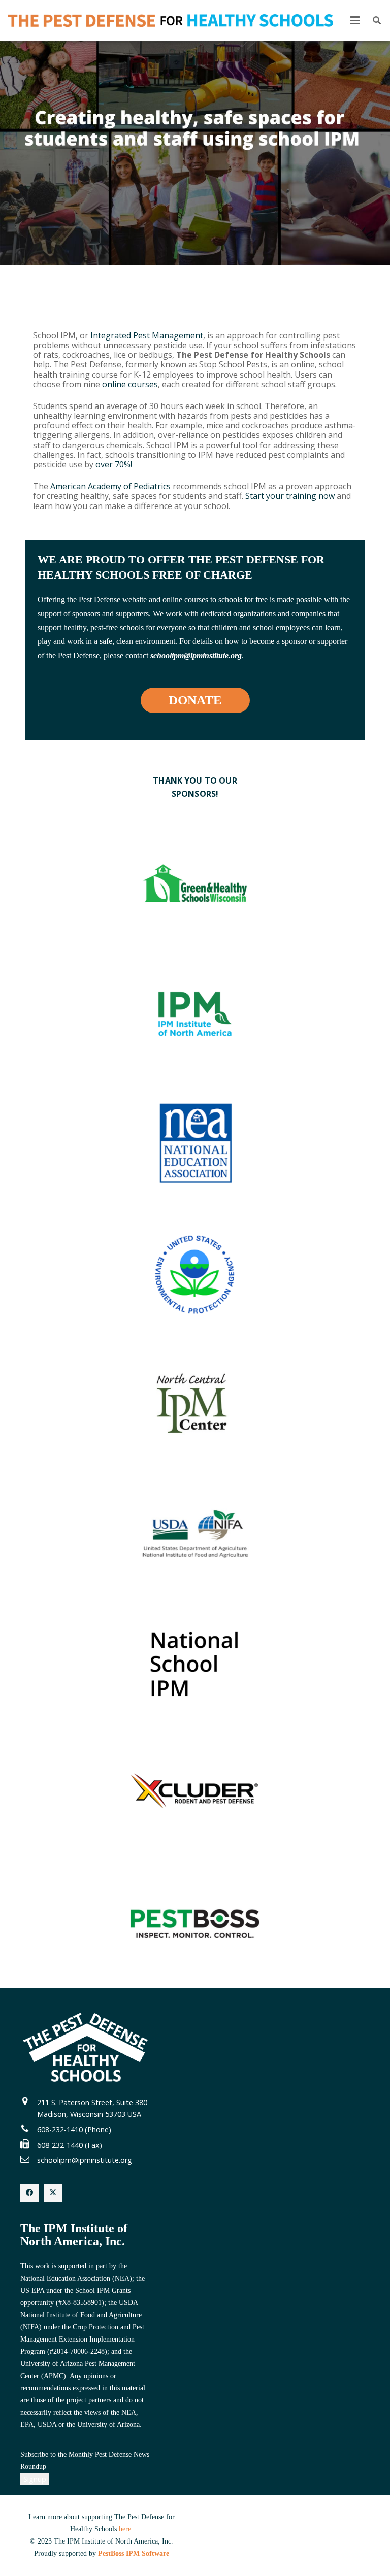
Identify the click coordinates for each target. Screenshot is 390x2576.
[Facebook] (29, 2193)
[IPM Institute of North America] (195, 1014)
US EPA (32, 2291)
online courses (130, 384)
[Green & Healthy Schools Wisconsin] (195, 884)
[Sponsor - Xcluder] (195, 1793)
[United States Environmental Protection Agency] (195, 1274)
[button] (355, 20)
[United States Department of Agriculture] (195, 1534)
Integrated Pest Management (147, 335)
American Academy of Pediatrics (110, 486)
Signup (35, 2479)
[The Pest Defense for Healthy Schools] (171, 21)
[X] (53, 2193)
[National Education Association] (195, 1144)
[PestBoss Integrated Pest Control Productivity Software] (195, 1923)
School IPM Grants (103, 2291)
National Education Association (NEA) (76, 2278)
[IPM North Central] (195, 1404)
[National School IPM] (195, 1664)
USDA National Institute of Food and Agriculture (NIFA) (81, 2315)
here (125, 2529)
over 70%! (114, 464)
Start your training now (290, 496)
